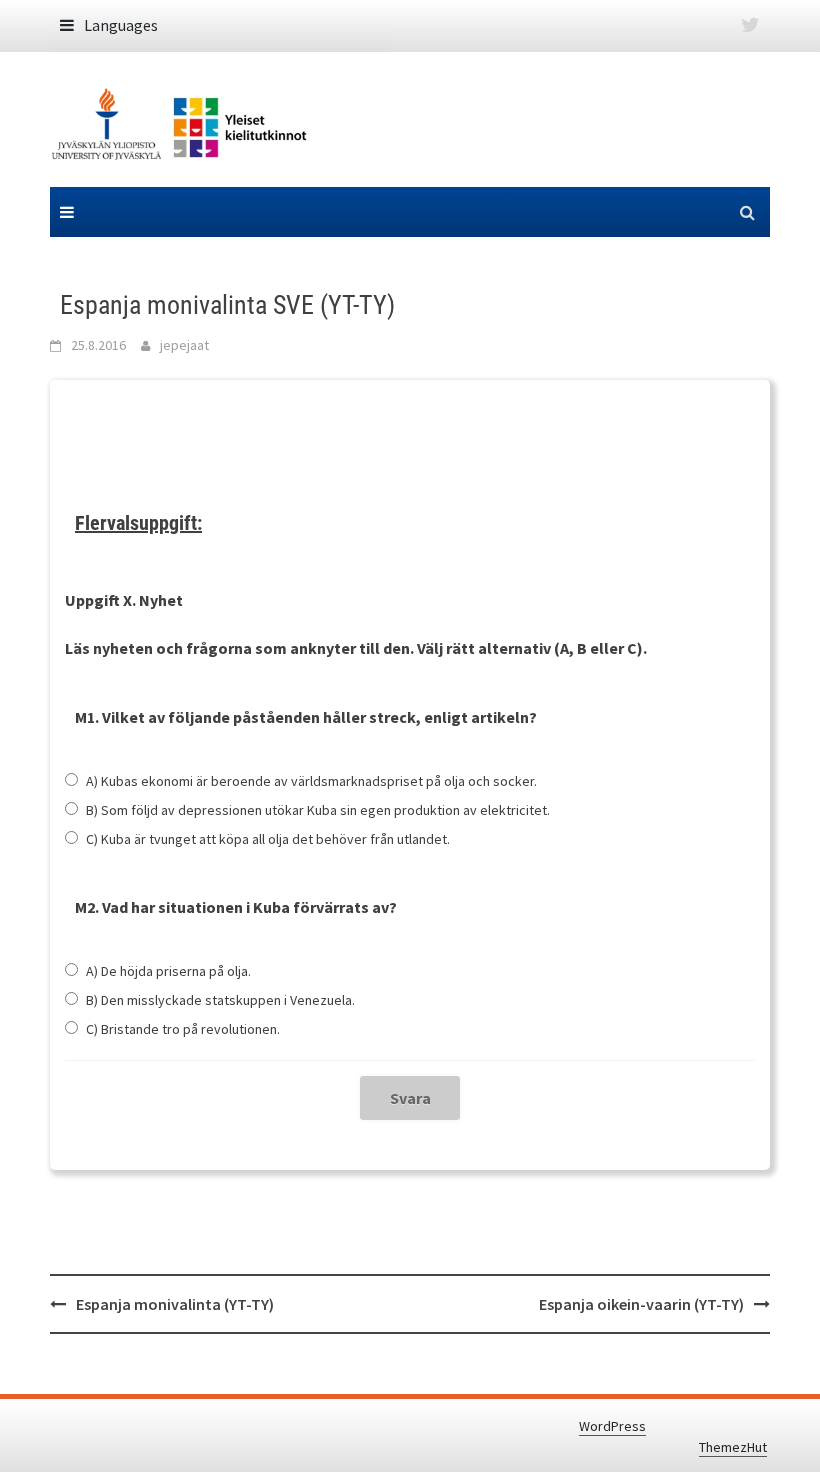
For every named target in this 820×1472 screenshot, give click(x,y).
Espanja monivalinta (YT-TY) (175, 1304)
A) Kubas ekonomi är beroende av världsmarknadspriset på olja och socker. (311, 781)
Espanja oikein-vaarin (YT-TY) (641, 1304)
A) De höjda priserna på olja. (168, 971)
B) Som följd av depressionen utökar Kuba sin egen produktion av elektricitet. (318, 810)
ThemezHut (733, 1447)
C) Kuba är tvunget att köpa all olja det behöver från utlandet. (268, 839)
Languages (121, 25)
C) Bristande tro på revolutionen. (183, 1029)
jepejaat (184, 345)
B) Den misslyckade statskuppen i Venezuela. (220, 1000)
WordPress (612, 1426)
